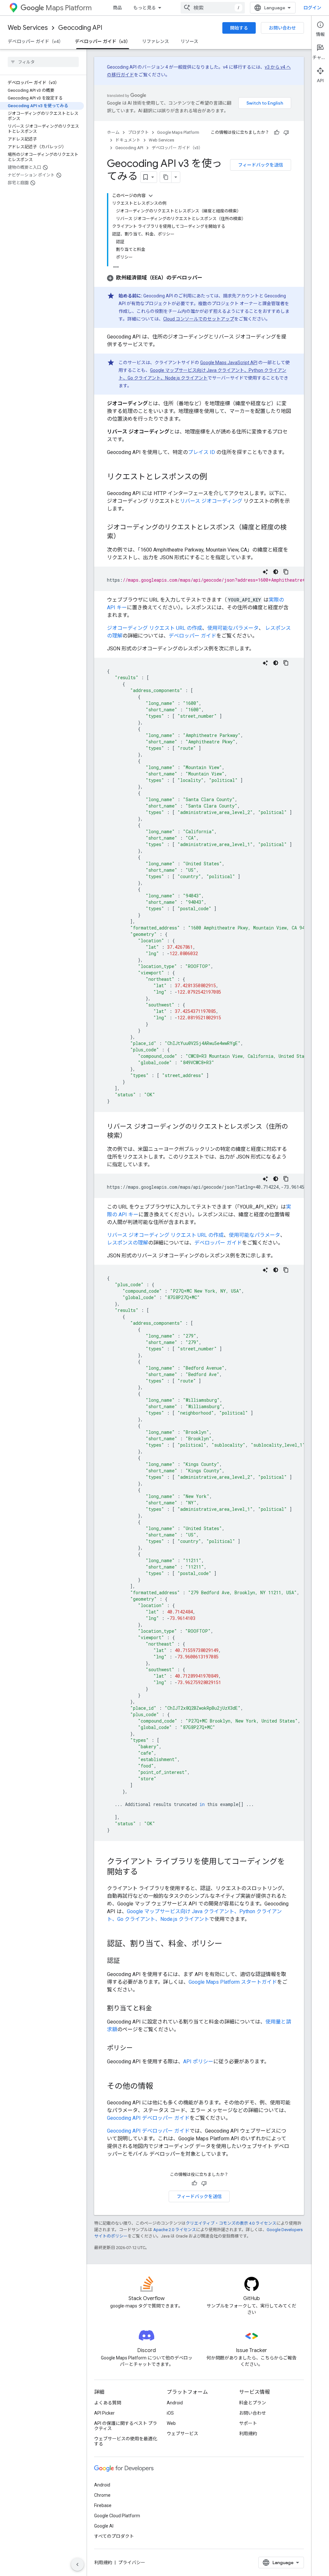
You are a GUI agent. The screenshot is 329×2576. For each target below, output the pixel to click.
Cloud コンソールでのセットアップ (199, 319)
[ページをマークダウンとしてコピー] (166, 177)
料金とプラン (253, 2403)
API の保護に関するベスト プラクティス (126, 2426)
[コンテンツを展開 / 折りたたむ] (151, 196)
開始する (239, 28)
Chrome (102, 2495)
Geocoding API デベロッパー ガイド (148, 2118)
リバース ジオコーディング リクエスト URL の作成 (165, 1235)
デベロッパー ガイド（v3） (103, 41)
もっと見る (145, 8)
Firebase (103, 2505)
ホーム (113, 132)
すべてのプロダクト (114, 2536)
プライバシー (132, 2563)
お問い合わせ (282, 28)
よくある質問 (108, 2403)
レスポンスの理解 (128, 1243)
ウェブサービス (182, 2434)
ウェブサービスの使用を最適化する (126, 2441)
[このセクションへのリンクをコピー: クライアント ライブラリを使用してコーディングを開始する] (144, 1872)
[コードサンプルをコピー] (286, 572)
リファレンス (156, 41)
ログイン (312, 8)
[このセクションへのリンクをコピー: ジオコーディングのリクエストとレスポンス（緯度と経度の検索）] (126, 537)
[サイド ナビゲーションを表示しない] (77, 2564)
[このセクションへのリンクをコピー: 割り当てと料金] (158, 2009)
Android (175, 2403)
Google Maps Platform (178, 132)
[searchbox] (43, 62)
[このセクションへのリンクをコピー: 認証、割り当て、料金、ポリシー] (229, 1944)
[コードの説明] (265, 572)
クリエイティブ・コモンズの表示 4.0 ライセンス (231, 2223)
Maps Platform (69, 8)
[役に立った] (277, 133)
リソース (189, 41)
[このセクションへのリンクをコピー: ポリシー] (139, 2049)
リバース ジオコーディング (211, 501)
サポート (248, 2423)
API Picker (104, 2413)
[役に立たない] (286, 133)
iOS (170, 2413)
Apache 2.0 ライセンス (175, 2230)
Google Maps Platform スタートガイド (233, 1982)
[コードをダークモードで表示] (276, 572)
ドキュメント (128, 140)
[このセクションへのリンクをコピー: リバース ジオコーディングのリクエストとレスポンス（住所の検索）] (133, 1136)
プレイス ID (201, 452)
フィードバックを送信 (261, 165)
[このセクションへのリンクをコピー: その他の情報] (160, 2087)
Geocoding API (80, 28)
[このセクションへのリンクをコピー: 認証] (126, 1961)
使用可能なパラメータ (233, 628)
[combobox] (213, 8)
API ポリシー (198, 2062)
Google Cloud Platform (117, 2516)
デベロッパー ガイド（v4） (36, 41)
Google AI (104, 2526)
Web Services (28, 28)
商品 (117, 8)
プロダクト (138, 132)
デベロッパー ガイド (192, 636)
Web (171, 2423)
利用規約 (248, 2434)
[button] (155, 278)
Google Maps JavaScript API (229, 363)
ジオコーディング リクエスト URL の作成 (155, 628)
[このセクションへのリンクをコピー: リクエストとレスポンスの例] (214, 477)
